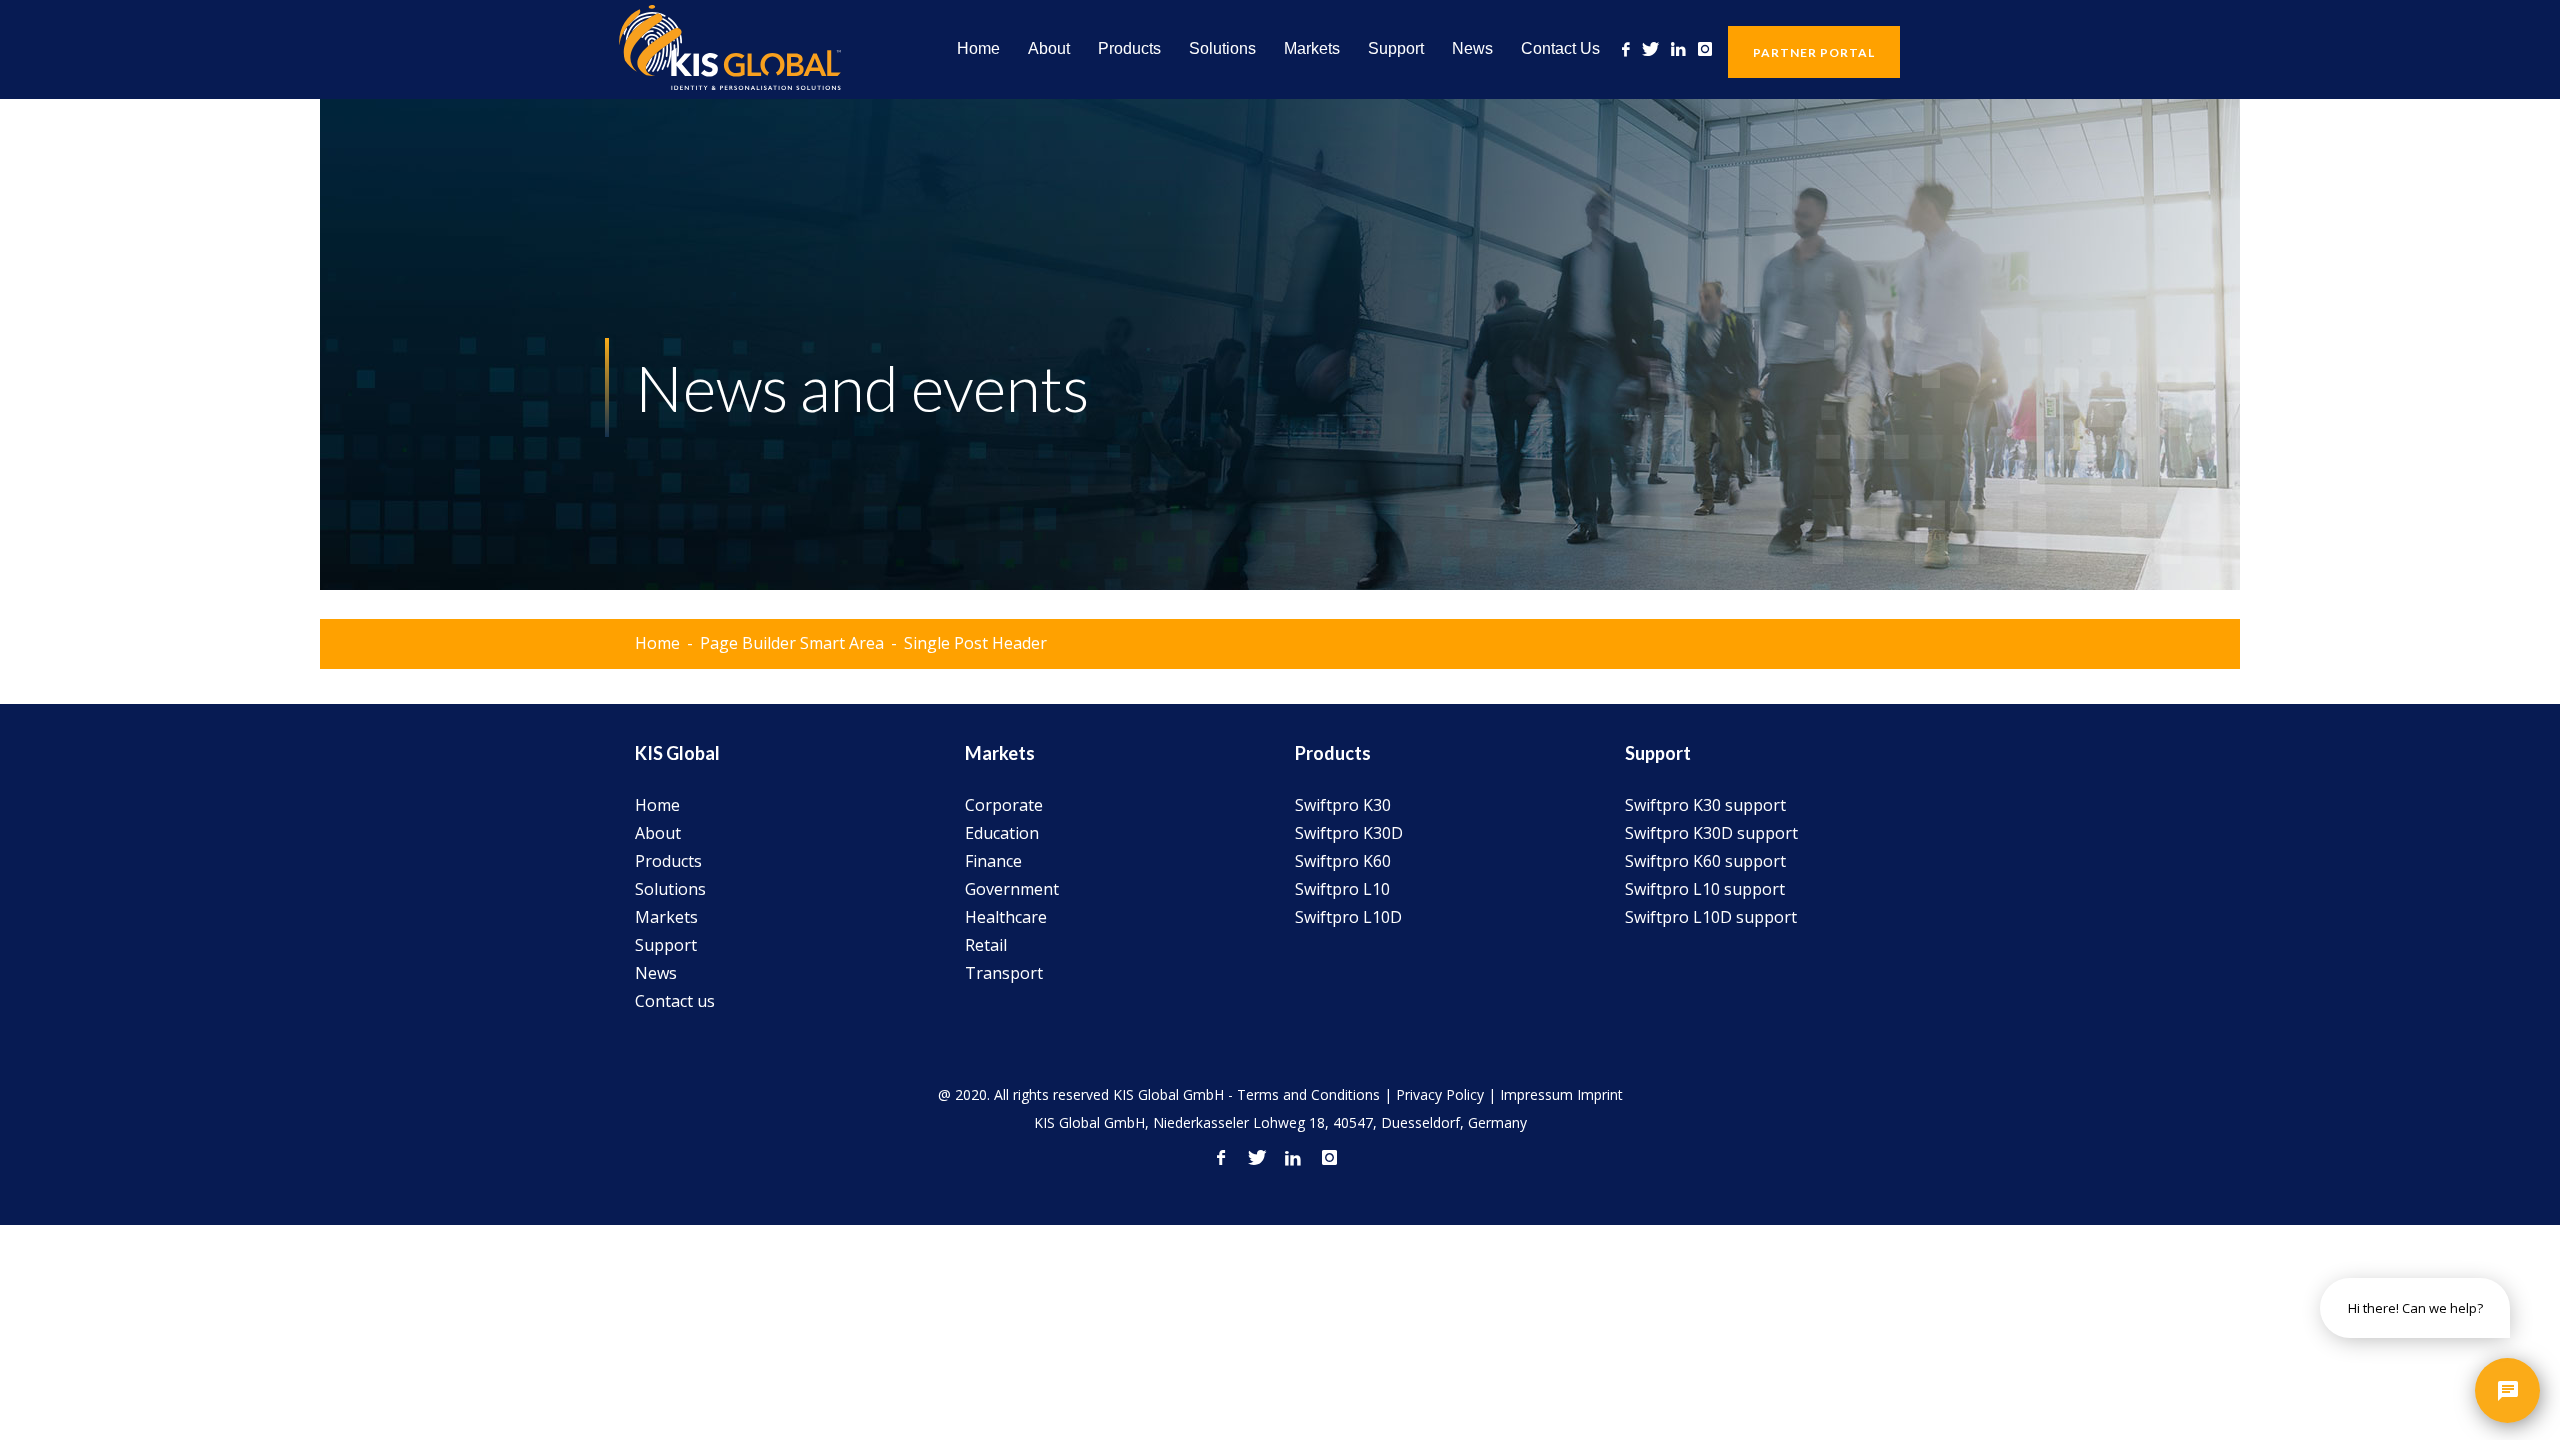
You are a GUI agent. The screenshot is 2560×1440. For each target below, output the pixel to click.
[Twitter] (1650, 48)
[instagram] (1705, 48)
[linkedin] (1678, 48)
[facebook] (1626, 48)
